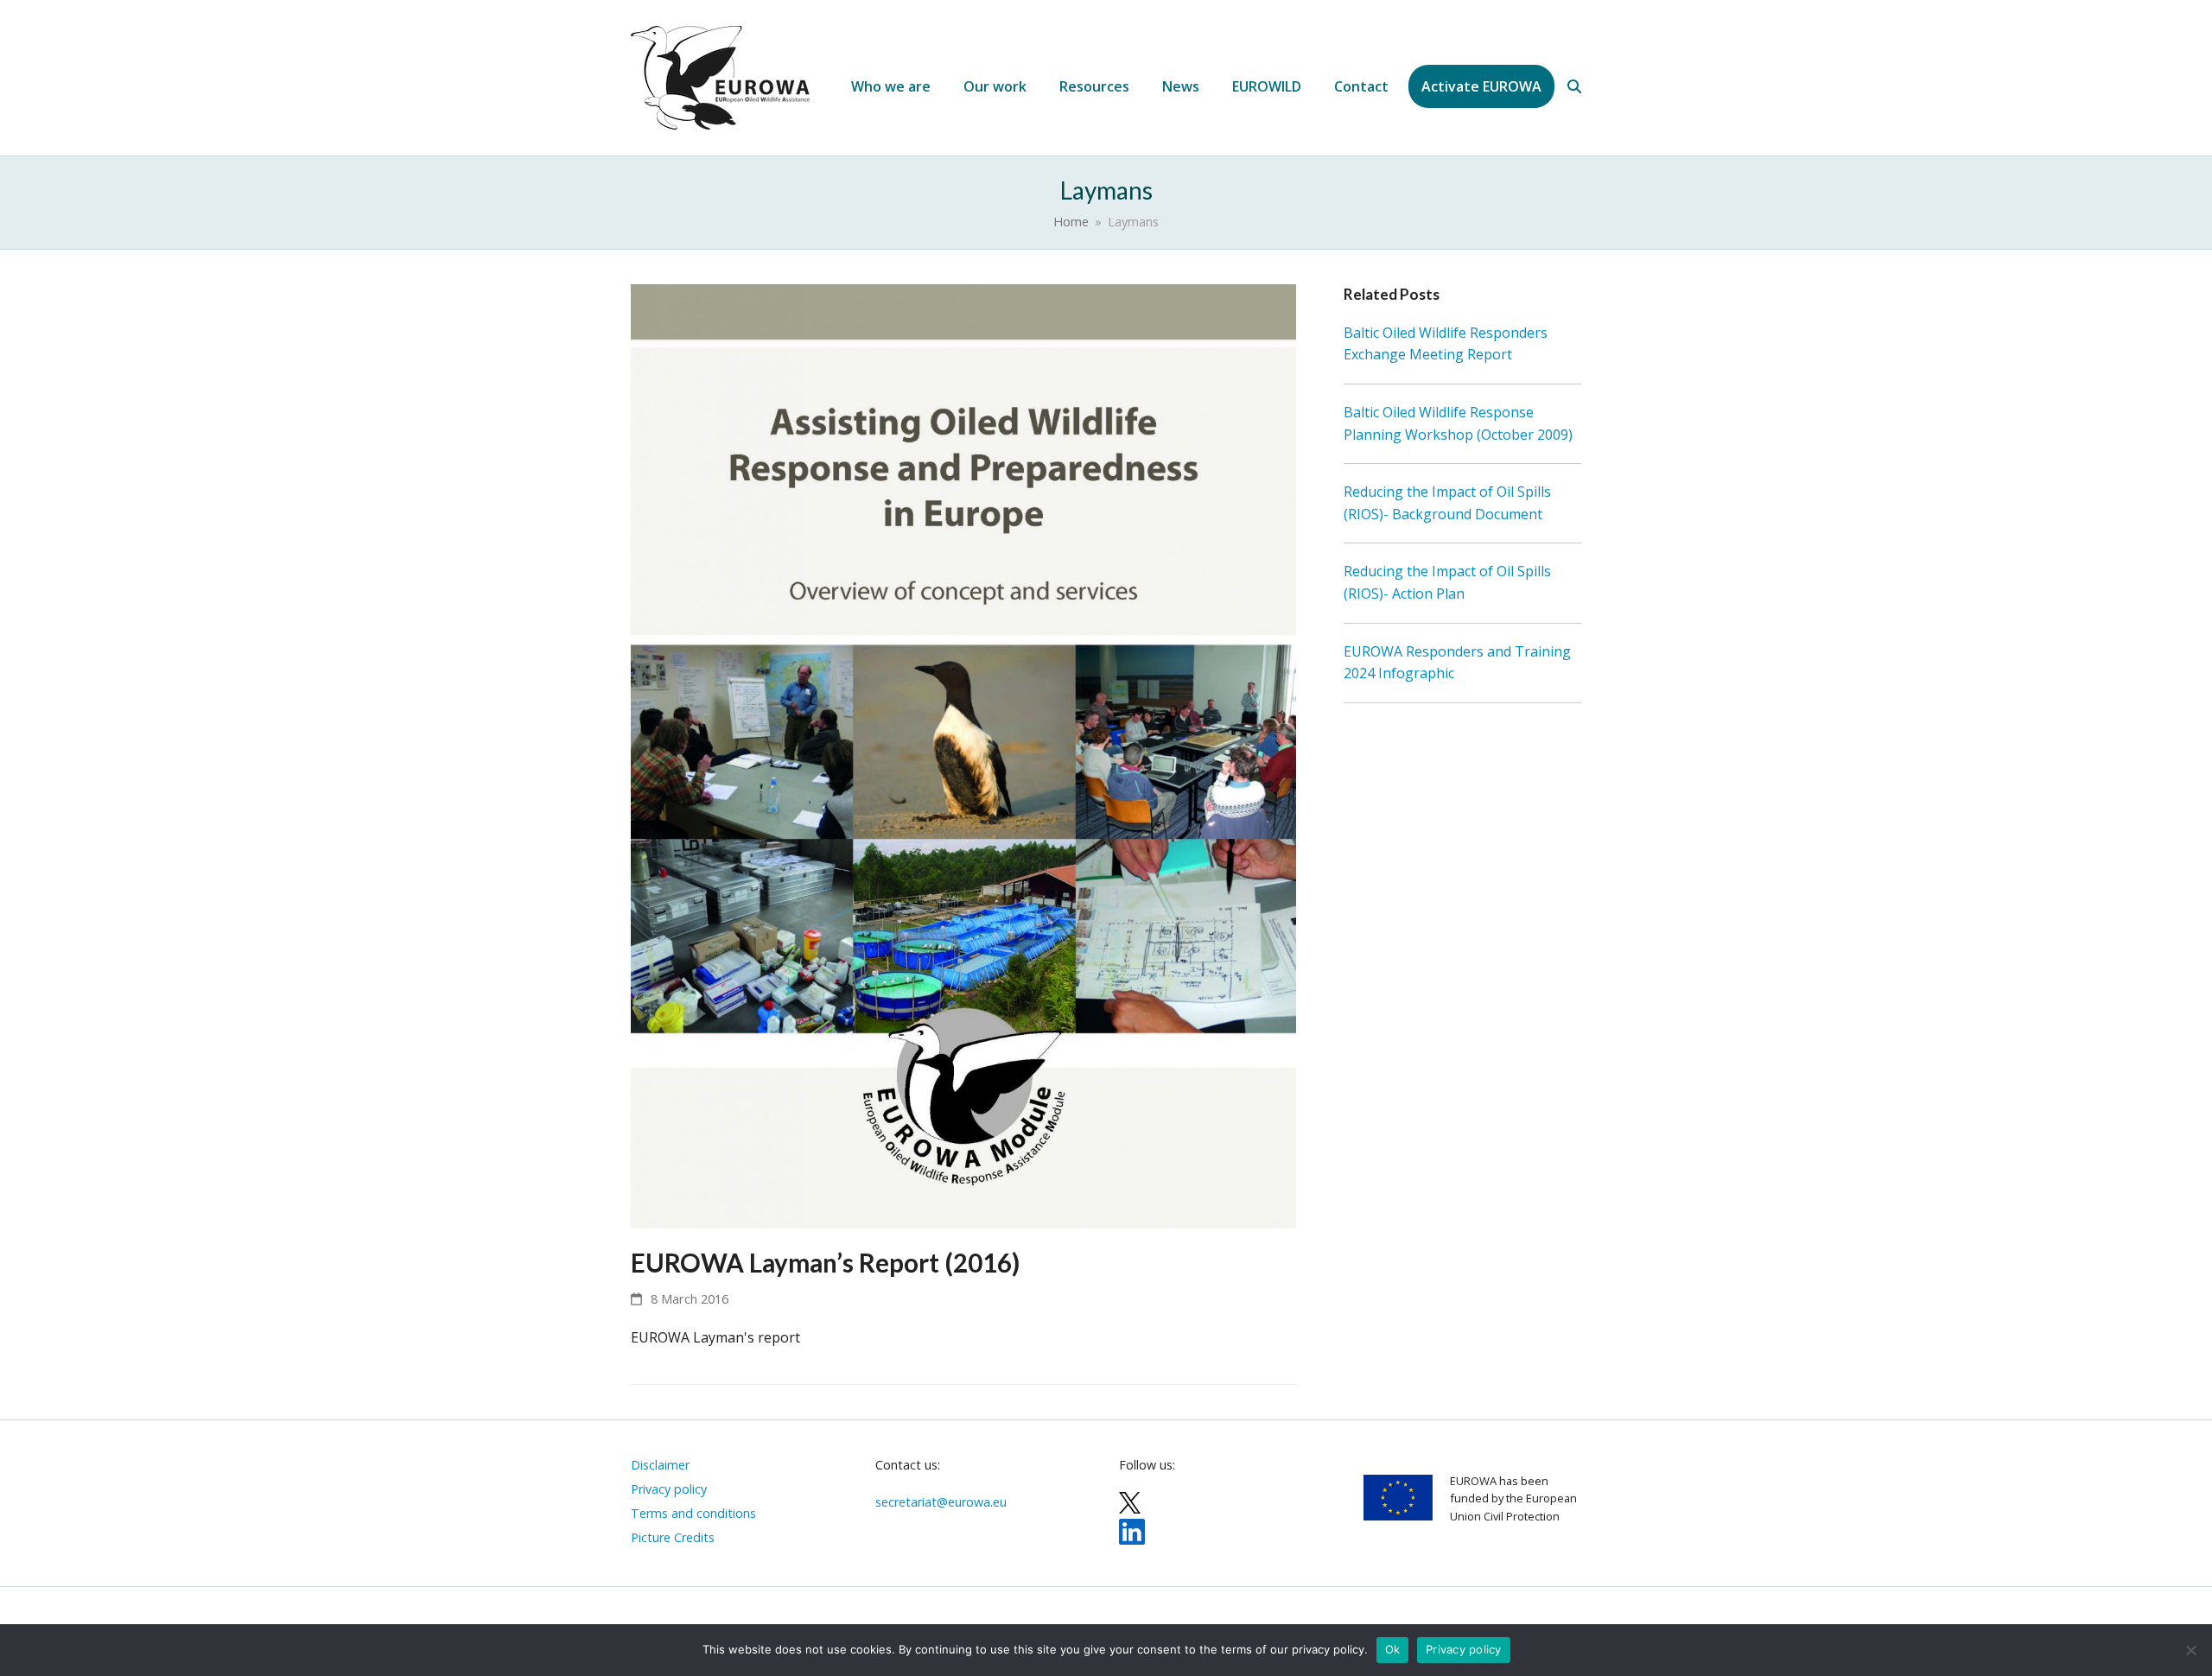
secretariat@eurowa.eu (941, 1502)
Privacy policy (1464, 1649)
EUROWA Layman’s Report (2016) (825, 1263)
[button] (1574, 86)
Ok (1393, 1649)
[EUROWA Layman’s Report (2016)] (963, 755)
